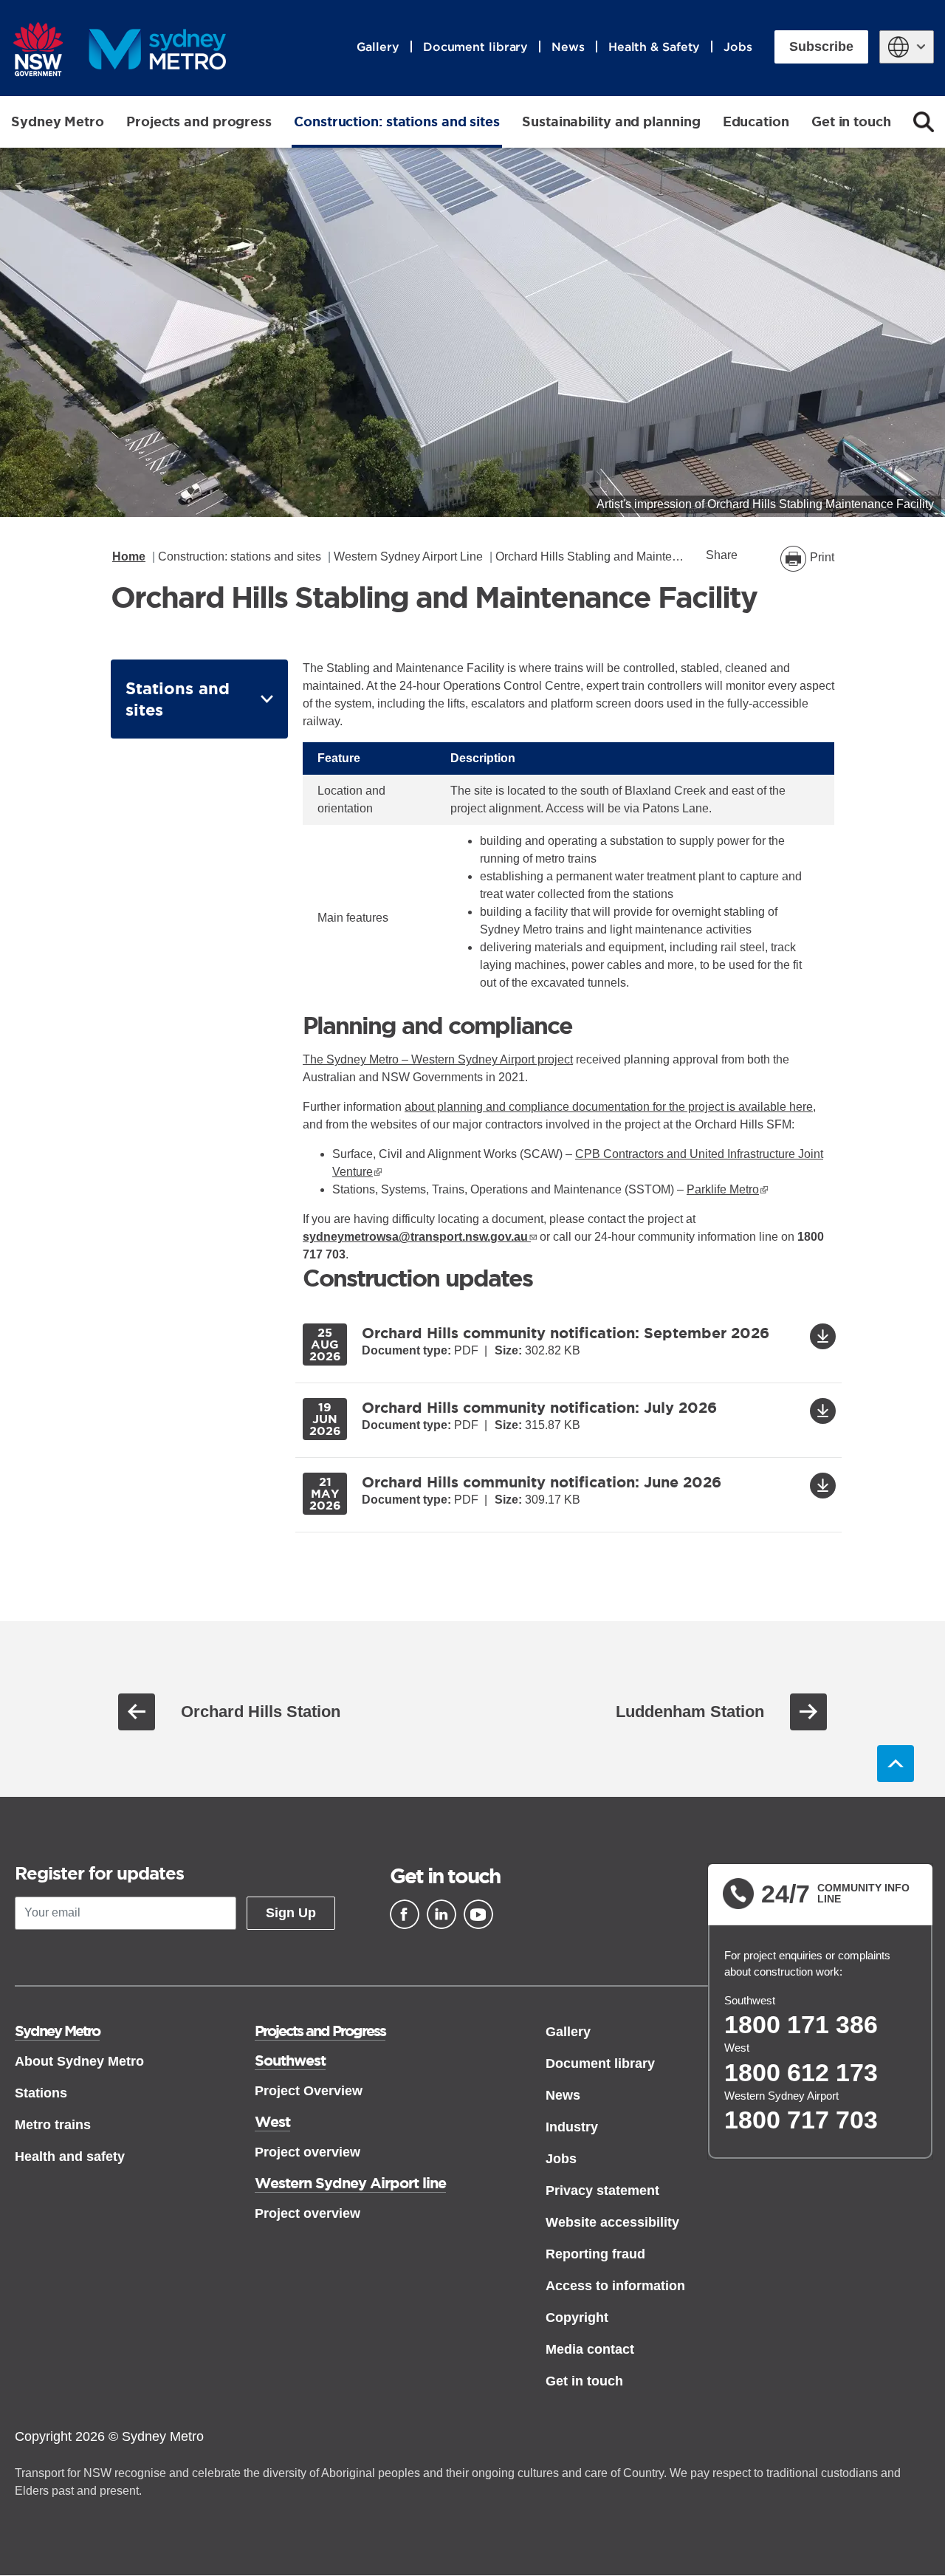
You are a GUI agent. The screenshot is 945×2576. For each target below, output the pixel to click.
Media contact (590, 2349)
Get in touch (851, 121)
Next (808, 1712)
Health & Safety (654, 47)
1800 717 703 (801, 2120)
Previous (137, 1712)
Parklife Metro (727, 1189)
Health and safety (70, 2157)
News (568, 47)
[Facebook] (405, 1914)
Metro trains (53, 2125)
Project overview (307, 2152)
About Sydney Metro (79, 2061)
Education (756, 121)
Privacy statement (602, 2190)
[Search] (924, 122)
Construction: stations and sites (397, 121)
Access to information (615, 2286)
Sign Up (291, 1913)
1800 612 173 (801, 2072)
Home (129, 556)
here (801, 1107)
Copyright (577, 2318)
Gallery (378, 47)
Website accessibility (612, 2222)
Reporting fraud (595, 2254)
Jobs (738, 47)
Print (822, 557)
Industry (572, 2127)
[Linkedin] (441, 1914)
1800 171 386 (801, 2024)
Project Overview (309, 2091)
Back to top (896, 1764)
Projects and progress (199, 121)
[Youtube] (478, 1914)
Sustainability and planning (611, 121)
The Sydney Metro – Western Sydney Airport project (438, 1059)
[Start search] (924, 122)
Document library (475, 47)
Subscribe (821, 47)
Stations (41, 2093)
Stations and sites (178, 699)
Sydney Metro (58, 121)
